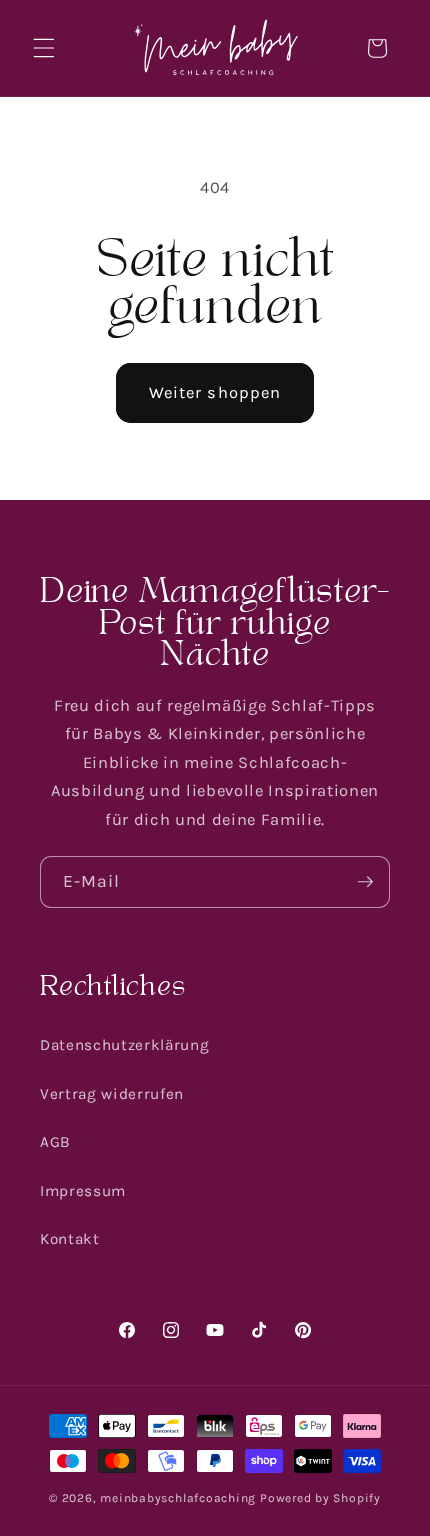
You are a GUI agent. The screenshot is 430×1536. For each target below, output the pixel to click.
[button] (44, 48)
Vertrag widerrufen (112, 1094)
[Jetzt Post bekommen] (365, 882)
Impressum (83, 1191)
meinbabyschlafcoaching (178, 1498)
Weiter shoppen (215, 392)
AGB (55, 1142)
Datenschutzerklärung (124, 1045)
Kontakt (70, 1239)
